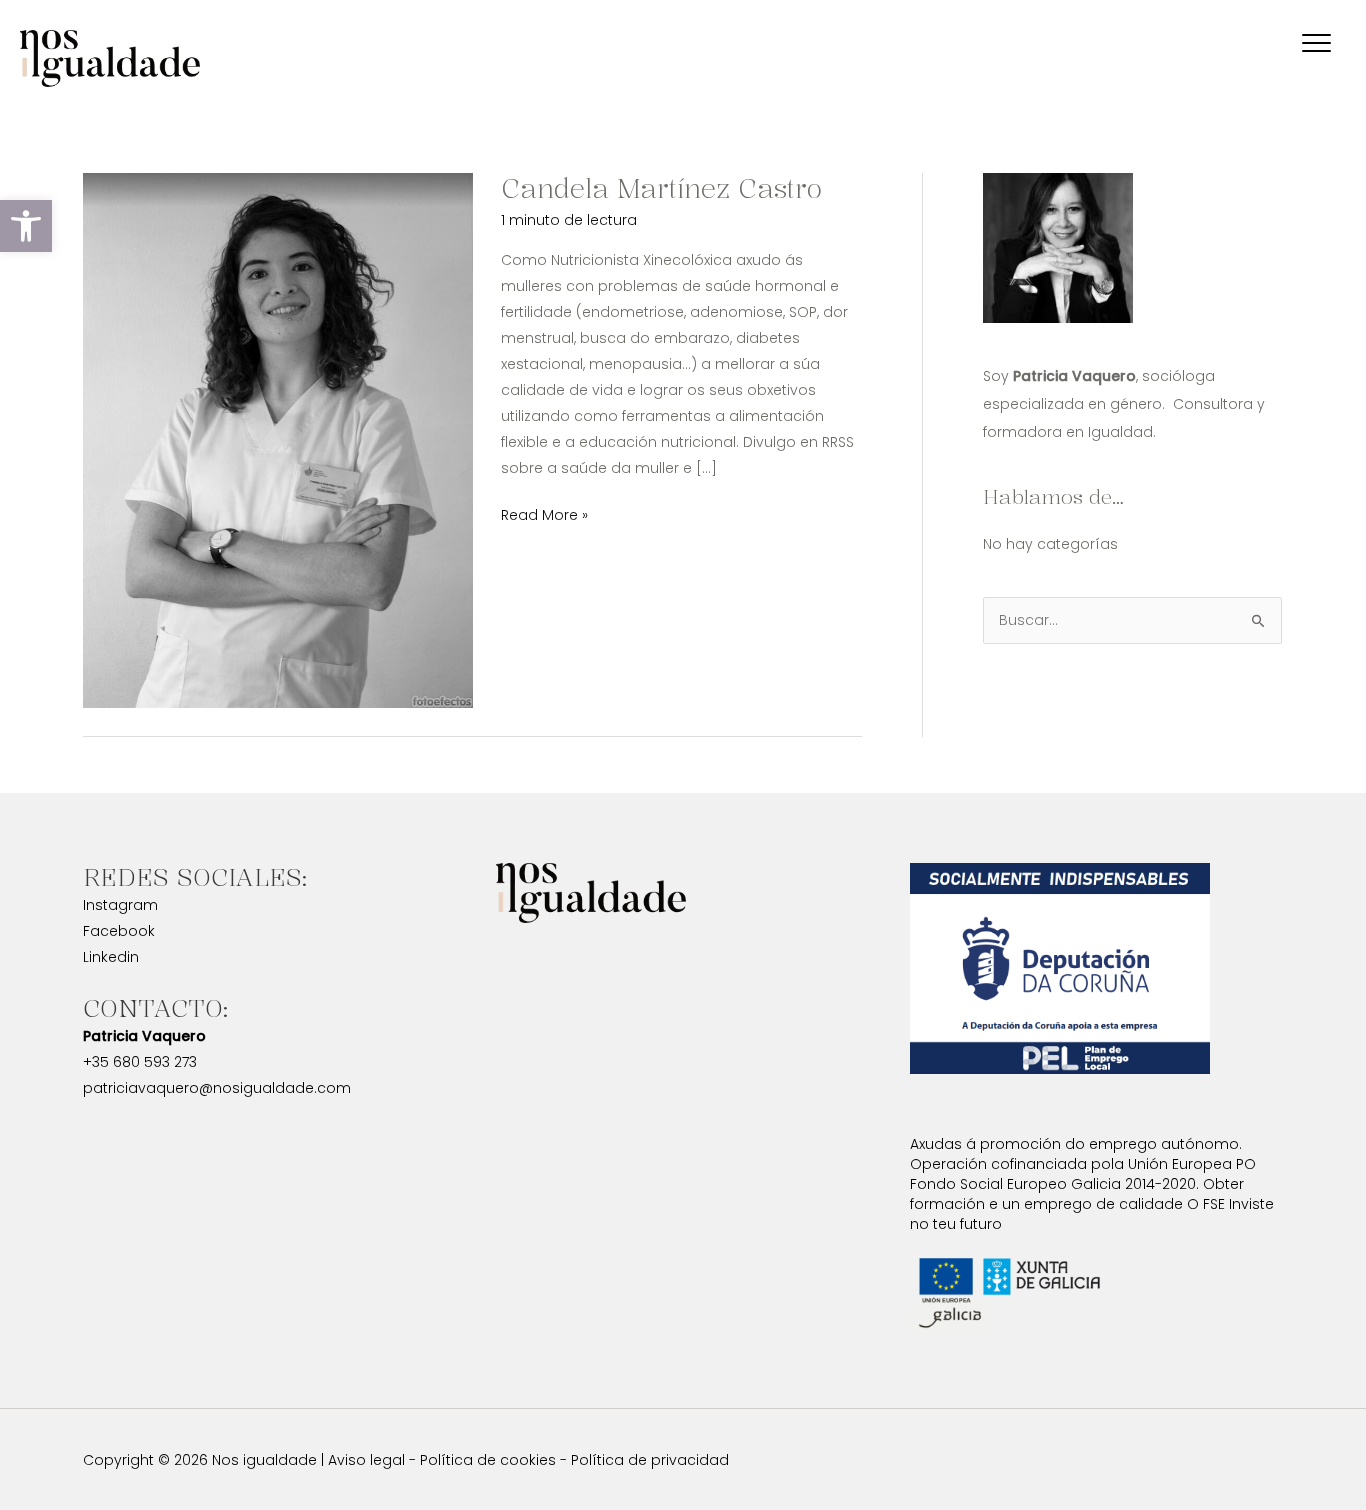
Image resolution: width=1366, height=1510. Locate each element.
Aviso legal (366, 1460)
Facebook (119, 931)
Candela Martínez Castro (661, 188)
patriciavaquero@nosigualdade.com (217, 1088)
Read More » (544, 513)
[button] (26, 226)
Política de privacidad (650, 1460)
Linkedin (111, 957)
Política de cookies (488, 1460)
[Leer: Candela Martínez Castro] (278, 439)
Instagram (120, 905)
